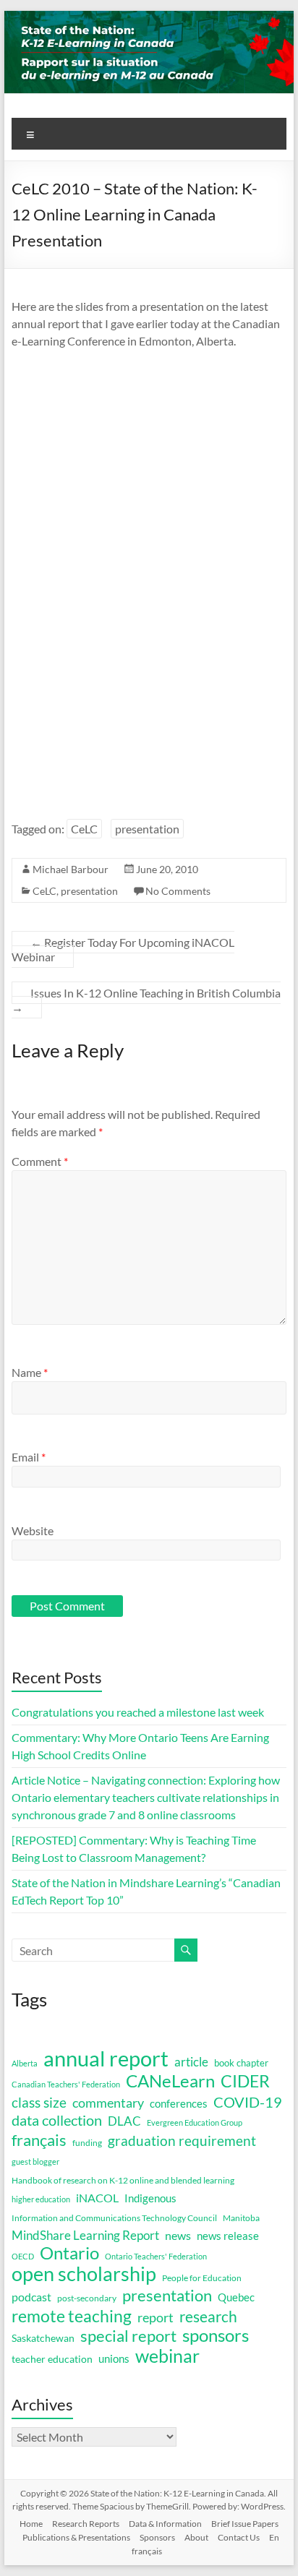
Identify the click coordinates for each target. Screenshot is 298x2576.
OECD (23, 2256)
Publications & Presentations (76, 2537)
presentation (147, 829)
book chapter (241, 2063)
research (208, 2317)
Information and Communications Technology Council (114, 2218)
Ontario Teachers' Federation (156, 2256)
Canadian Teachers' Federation (66, 2084)
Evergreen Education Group (195, 2122)
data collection (57, 2120)
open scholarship (84, 2274)
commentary (108, 2103)
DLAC (124, 2121)
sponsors (216, 2335)
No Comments (178, 891)
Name (30, 1372)
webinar (167, 2356)
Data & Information (165, 2524)
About (196, 2537)
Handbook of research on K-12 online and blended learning (123, 2180)
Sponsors (157, 2537)
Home (31, 2524)
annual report (106, 2058)
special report (128, 2336)
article (191, 2062)
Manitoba (241, 2218)
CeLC (84, 829)
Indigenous (150, 2198)
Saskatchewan (43, 2338)
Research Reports (86, 2524)
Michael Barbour (71, 869)
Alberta (25, 2063)
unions (114, 2358)
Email (29, 1457)
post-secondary (87, 2298)
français (39, 2140)
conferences (179, 2103)
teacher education (52, 2359)
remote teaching (72, 2316)
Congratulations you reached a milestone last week (138, 1712)
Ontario (69, 2253)
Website (33, 1530)
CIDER (245, 2081)
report (156, 2317)
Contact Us (239, 2537)
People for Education (202, 2278)
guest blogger (35, 2161)
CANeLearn (170, 2081)
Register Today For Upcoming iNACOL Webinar (123, 949)
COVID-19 (248, 2102)
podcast (31, 2297)
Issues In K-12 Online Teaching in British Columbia (146, 1000)
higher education (41, 2199)
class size (39, 2102)
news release (228, 2236)
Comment (40, 1161)
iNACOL (97, 2198)
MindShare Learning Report (85, 2235)
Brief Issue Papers (245, 2524)
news (178, 2235)
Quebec (236, 2297)
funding (87, 2143)
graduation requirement (182, 2141)
